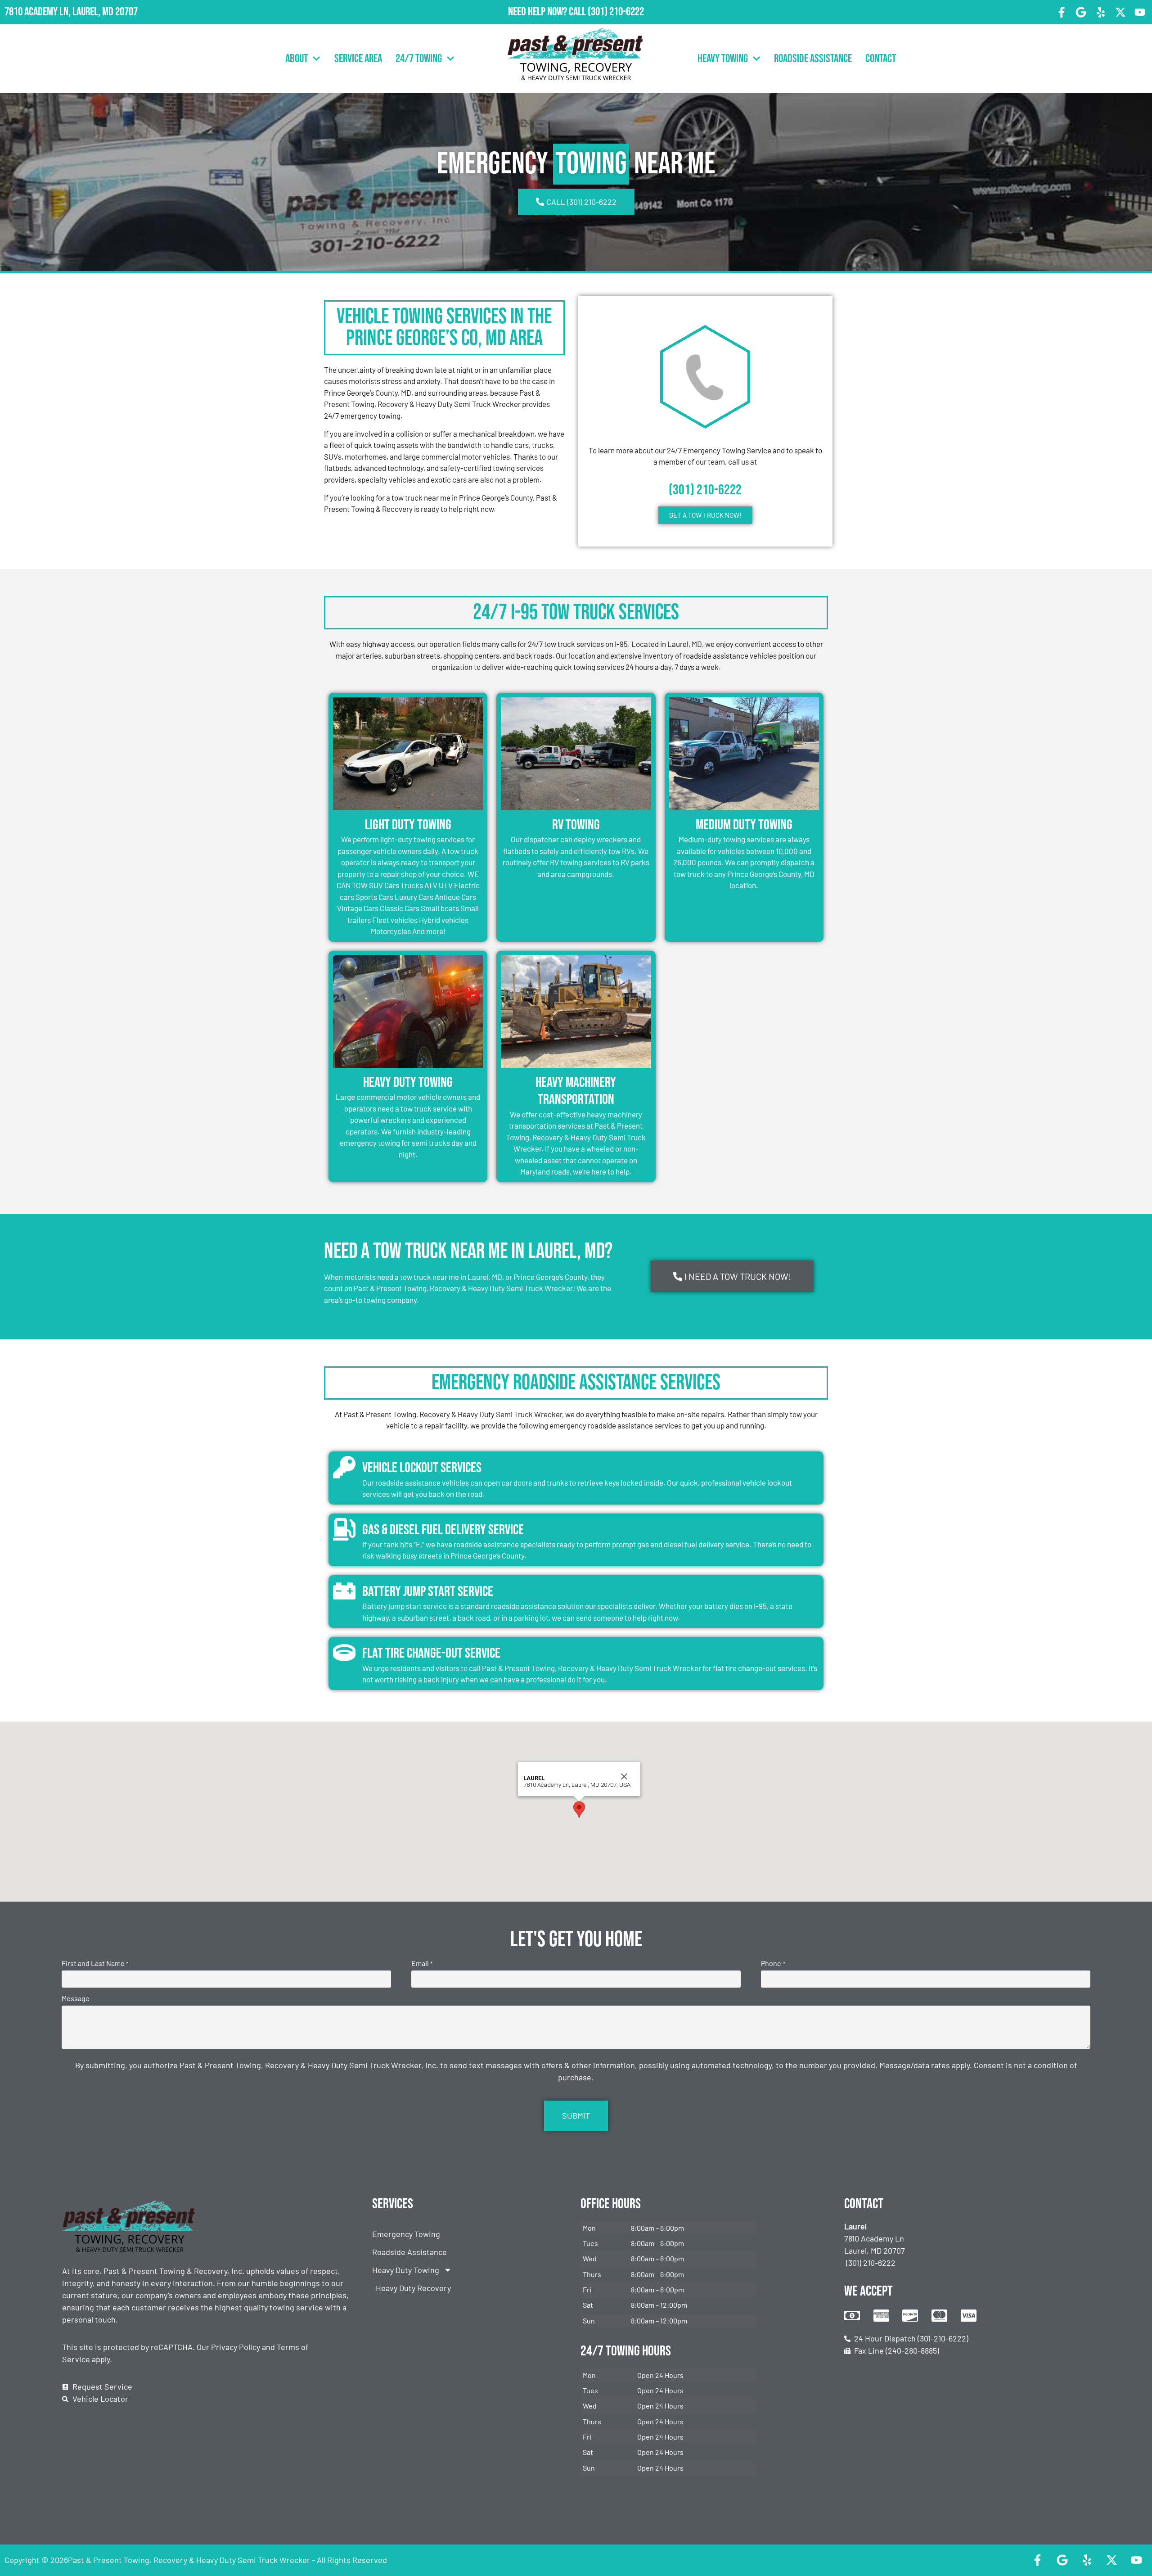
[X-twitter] (1120, 12)
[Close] (624, 1776)
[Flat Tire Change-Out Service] (344, 1653)
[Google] (1081, 12)
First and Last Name (95, 1963)
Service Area (358, 59)
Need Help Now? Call (548, 12)
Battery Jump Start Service (428, 1592)
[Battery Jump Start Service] (344, 1591)
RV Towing (576, 825)
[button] (579, 1810)
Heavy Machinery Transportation (576, 1091)
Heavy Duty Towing (408, 1082)
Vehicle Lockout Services (422, 1468)
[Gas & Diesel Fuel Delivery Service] (344, 1529)
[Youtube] (1140, 12)
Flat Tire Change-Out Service (431, 1653)
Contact (881, 59)
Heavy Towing (723, 59)
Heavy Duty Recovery (413, 2288)
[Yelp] (1101, 12)
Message (76, 1998)
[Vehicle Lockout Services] (344, 1467)
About (297, 59)
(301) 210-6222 (616, 12)
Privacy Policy (236, 2347)
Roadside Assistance (813, 59)
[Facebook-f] (1062, 12)
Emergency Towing (406, 2234)
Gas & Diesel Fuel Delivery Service (443, 1530)
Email (422, 1963)
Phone (773, 1963)
